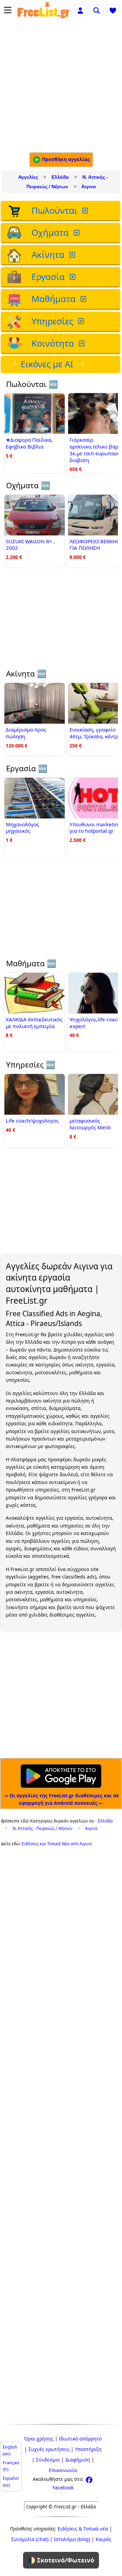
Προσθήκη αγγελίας (65, 159)
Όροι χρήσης (39, 2439)
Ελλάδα (60, 177)
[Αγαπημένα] (113, 10)
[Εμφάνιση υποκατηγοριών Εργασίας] (73, 277)
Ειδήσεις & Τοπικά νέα (83, 2529)
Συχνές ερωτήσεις (49, 2449)
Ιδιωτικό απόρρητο (80, 2439)
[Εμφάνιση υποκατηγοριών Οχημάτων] (77, 233)
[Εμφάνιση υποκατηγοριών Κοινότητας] (82, 344)
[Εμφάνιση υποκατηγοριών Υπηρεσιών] (82, 322)
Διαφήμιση (78, 2460)
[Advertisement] (61, 86)
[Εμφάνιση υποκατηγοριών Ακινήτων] (73, 255)
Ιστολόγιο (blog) (72, 2539)
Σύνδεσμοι (48, 2460)
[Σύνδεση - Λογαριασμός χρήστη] (80, 10)
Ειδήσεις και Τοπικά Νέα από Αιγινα (57, 1844)
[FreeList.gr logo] (43, 10)
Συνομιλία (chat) (30, 2539)
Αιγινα (89, 187)
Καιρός (103, 2539)
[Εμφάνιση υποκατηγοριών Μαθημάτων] (84, 299)
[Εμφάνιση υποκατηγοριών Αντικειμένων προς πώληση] (86, 211)
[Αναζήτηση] (97, 10)
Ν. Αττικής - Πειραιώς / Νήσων (43, 1828)
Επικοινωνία (63, 2470)
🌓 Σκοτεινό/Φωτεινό (61, 2560)
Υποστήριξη (88, 2449)
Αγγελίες (28, 177)
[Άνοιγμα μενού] (8, 10)
